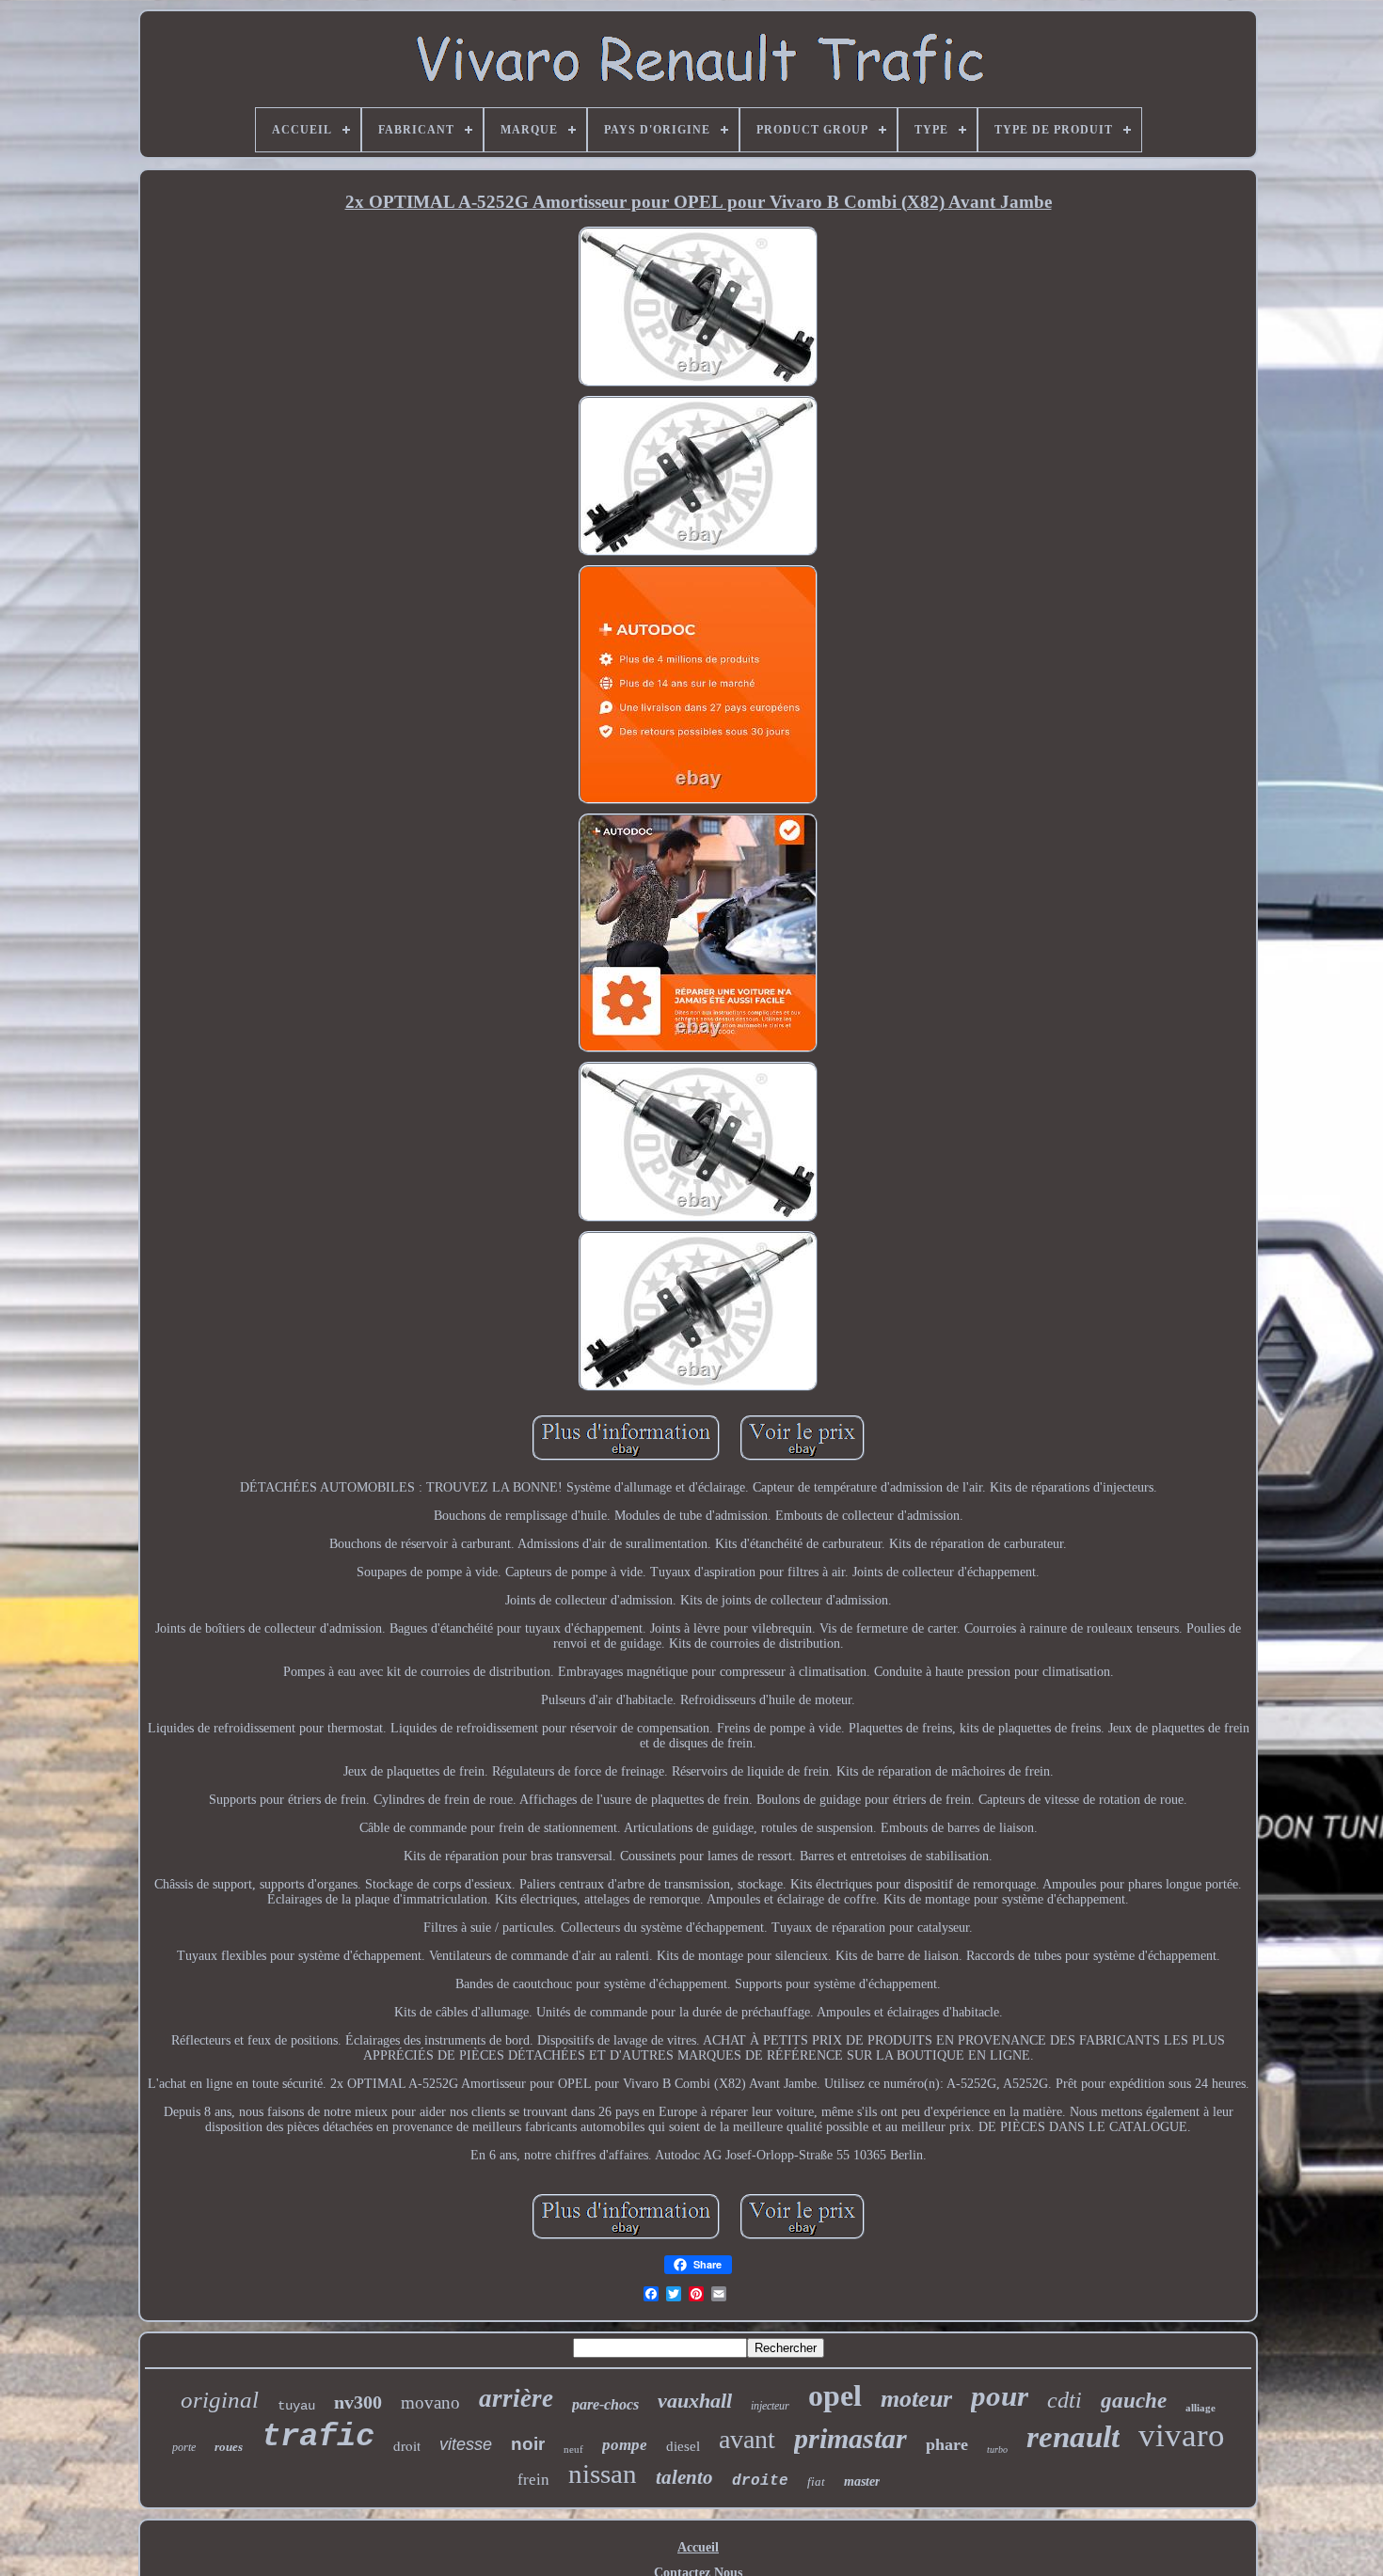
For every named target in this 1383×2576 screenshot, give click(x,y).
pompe (625, 2445)
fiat (816, 2481)
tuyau (296, 2406)
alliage (1200, 2408)
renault (1073, 2437)
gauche (1134, 2401)
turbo (997, 2450)
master (862, 2481)
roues (229, 2447)
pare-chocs (605, 2404)
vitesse (466, 2444)
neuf (573, 2449)
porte (184, 2447)
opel (835, 2395)
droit (407, 2445)
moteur (916, 2399)
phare (947, 2444)
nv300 (358, 2402)
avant (747, 2439)
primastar (850, 2438)
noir (528, 2444)
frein (533, 2480)
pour (1000, 2396)
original (220, 2400)
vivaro (1182, 2435)
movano (430, 2402)
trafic (318, 2437)
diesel (683, 2446)
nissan (603, 2473)
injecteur (770, 2406)
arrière (516, 2398)
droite (760, 2481)
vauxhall (695, 2401)
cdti (1065, 2400)
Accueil (698, 2547)
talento (684, 2477)
